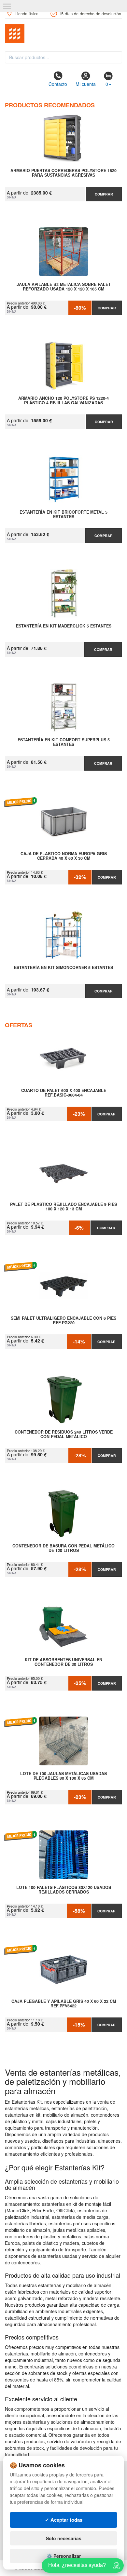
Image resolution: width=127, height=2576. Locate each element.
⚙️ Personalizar (64, 2556)
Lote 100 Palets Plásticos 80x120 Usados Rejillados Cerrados (64, 1890)
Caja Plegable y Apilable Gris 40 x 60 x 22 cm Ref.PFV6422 (64, 2004)
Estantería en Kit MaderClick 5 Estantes (64, 626)
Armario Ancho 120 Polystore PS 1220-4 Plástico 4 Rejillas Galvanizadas (63, 401)
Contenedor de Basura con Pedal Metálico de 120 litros (63, 1548)
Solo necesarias (64, 2538)
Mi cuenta (86, 84)
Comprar (104, 194)
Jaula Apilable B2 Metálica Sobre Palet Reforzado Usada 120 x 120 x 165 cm (64, 287)
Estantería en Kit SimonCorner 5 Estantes (63, 968)
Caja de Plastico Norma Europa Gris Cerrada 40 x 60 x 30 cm (64, 856)
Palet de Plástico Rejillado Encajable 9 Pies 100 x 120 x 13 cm (63, 1207)
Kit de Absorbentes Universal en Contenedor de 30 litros (63, 1662)
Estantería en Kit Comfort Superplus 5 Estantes (64, 742)
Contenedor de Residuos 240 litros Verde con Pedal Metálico (64, 1435)
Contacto (58, 84)
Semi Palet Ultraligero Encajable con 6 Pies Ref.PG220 (63, 1321)
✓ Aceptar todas (64, 2520)
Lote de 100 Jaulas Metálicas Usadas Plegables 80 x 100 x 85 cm (63, 1776)
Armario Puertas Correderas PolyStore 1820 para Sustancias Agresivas (63, 173)
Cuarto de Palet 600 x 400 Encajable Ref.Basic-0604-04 (64, 1093)
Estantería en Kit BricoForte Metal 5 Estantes (63, 515)
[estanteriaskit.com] (63, 34)
